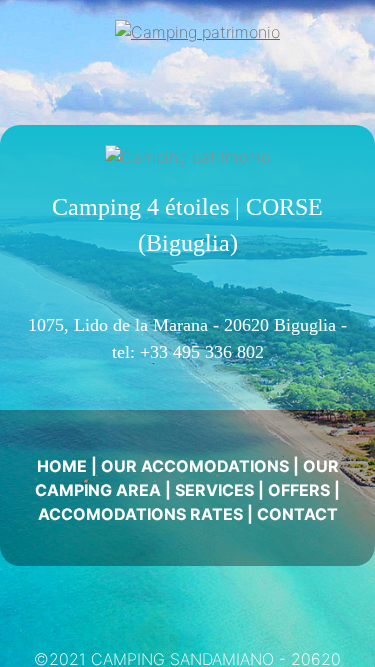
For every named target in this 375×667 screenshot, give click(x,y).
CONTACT (297, 514)
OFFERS (299, 490)
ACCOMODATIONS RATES (140, 514)
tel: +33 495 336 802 (188, 352)
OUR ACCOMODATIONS (195, 466)
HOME (62, 466)
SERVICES (214, 490)
